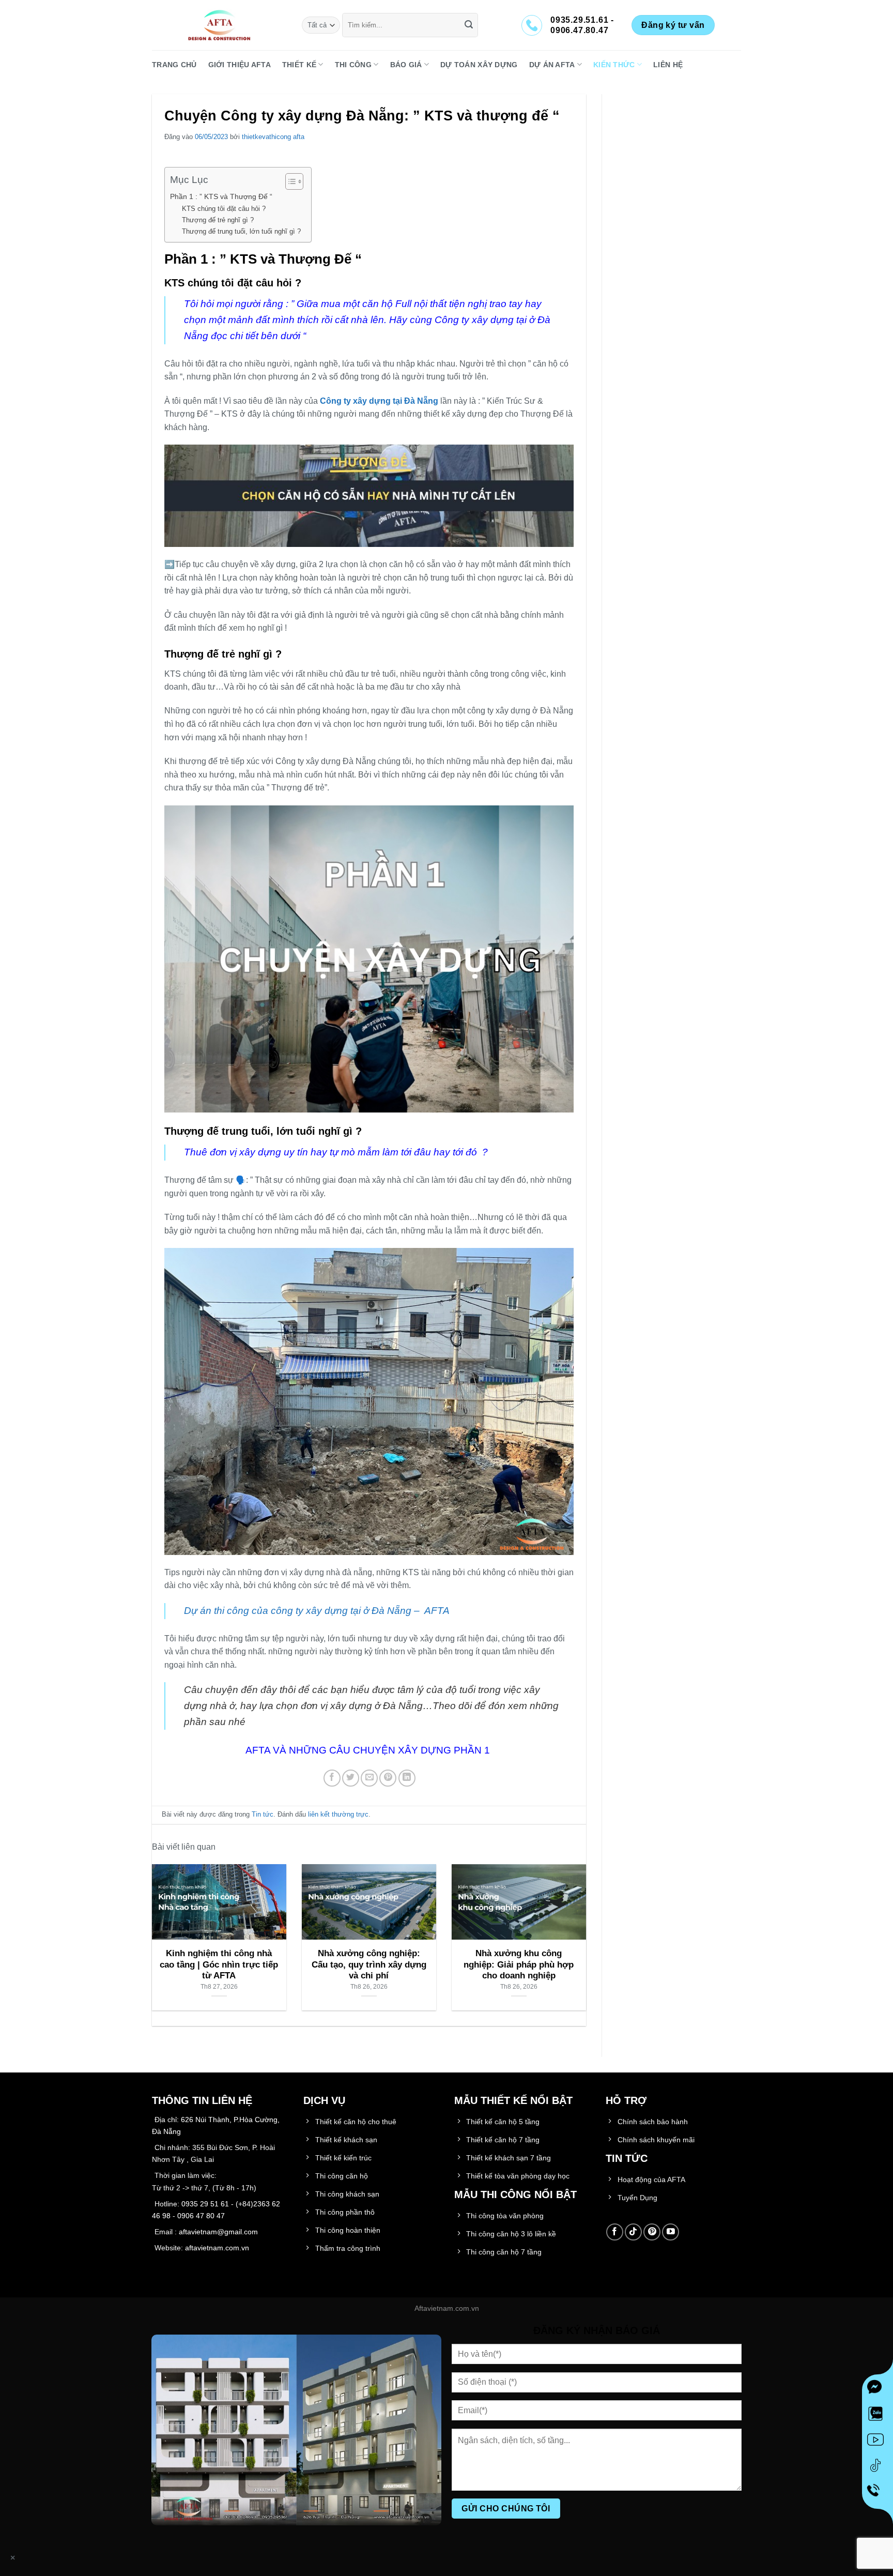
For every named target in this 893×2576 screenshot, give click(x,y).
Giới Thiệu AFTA (240, 65)
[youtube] (877, 2442)
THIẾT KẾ (299, 65)
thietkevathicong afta (273, 137)
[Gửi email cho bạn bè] (369, 1778)
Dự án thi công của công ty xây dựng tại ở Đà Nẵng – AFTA (317, 1611)
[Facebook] (877, 2390)
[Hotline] (877, 2494)
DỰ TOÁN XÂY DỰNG (479, 65)
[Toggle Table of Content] (289, 181)
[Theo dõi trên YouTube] (671, 2232)
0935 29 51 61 (205, 2204)
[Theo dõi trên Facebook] (615, 2232)
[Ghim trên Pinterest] (388, 1778)
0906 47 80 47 (201, 2216)
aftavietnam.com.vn (217, 2248)
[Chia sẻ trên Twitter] (351, 1778)
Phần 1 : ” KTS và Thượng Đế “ (221, 196)
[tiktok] (877, 2467)
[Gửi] (469, 25)
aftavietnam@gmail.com (218, 2232)
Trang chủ (174, 65)
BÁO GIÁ (406, 65)
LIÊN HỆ (668, 65)
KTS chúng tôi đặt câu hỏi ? (224, 209)
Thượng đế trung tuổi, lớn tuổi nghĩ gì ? (241, 231)
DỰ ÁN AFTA (552, 65)
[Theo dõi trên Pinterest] (652, 2232)
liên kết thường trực (338, 1814)
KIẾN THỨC (614, 65)
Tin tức (263, 1814)
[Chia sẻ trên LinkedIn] (407, 1778)
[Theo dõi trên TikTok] (633, 2232)
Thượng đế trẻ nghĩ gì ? (218, 220)
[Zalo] (877, 2416)
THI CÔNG (353, 65)
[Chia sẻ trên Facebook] (332, 1778)
